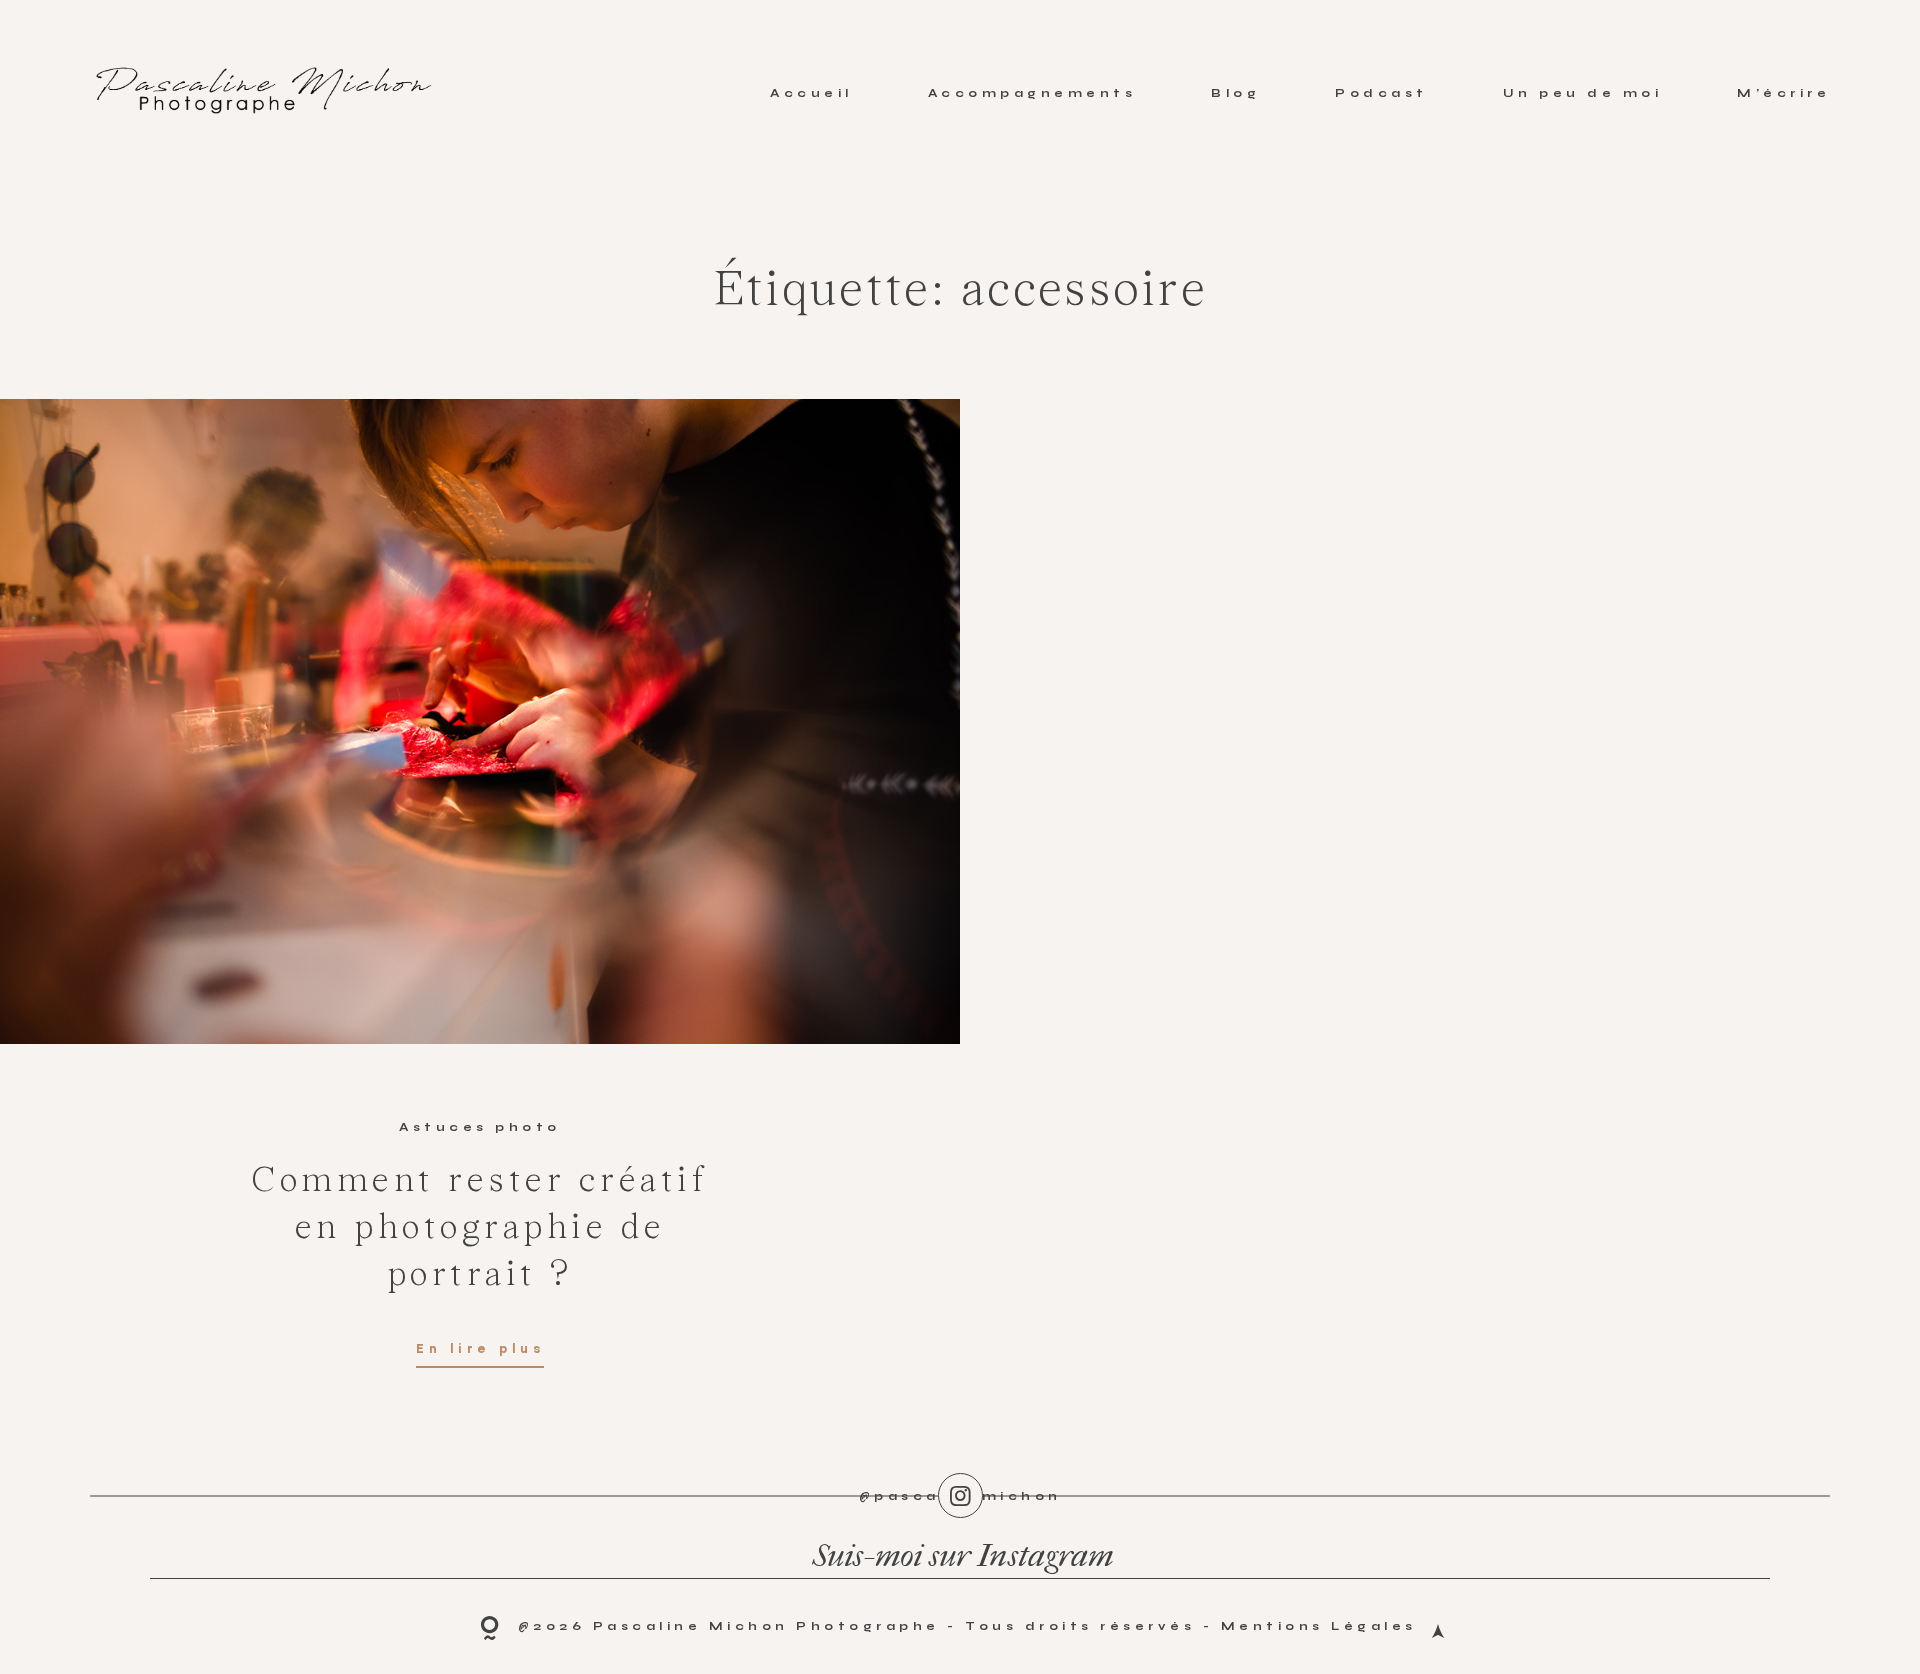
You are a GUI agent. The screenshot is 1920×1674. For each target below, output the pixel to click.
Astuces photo (480, 1127)
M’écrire (1783, 93)
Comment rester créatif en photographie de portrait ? (480, 1229)
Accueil (811, 93)
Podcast (1381, 93)
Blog (1235, 93)
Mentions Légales (1319, 1626)
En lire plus (480, 1350)
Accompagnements (1032, 93)
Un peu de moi (1583, 93)
